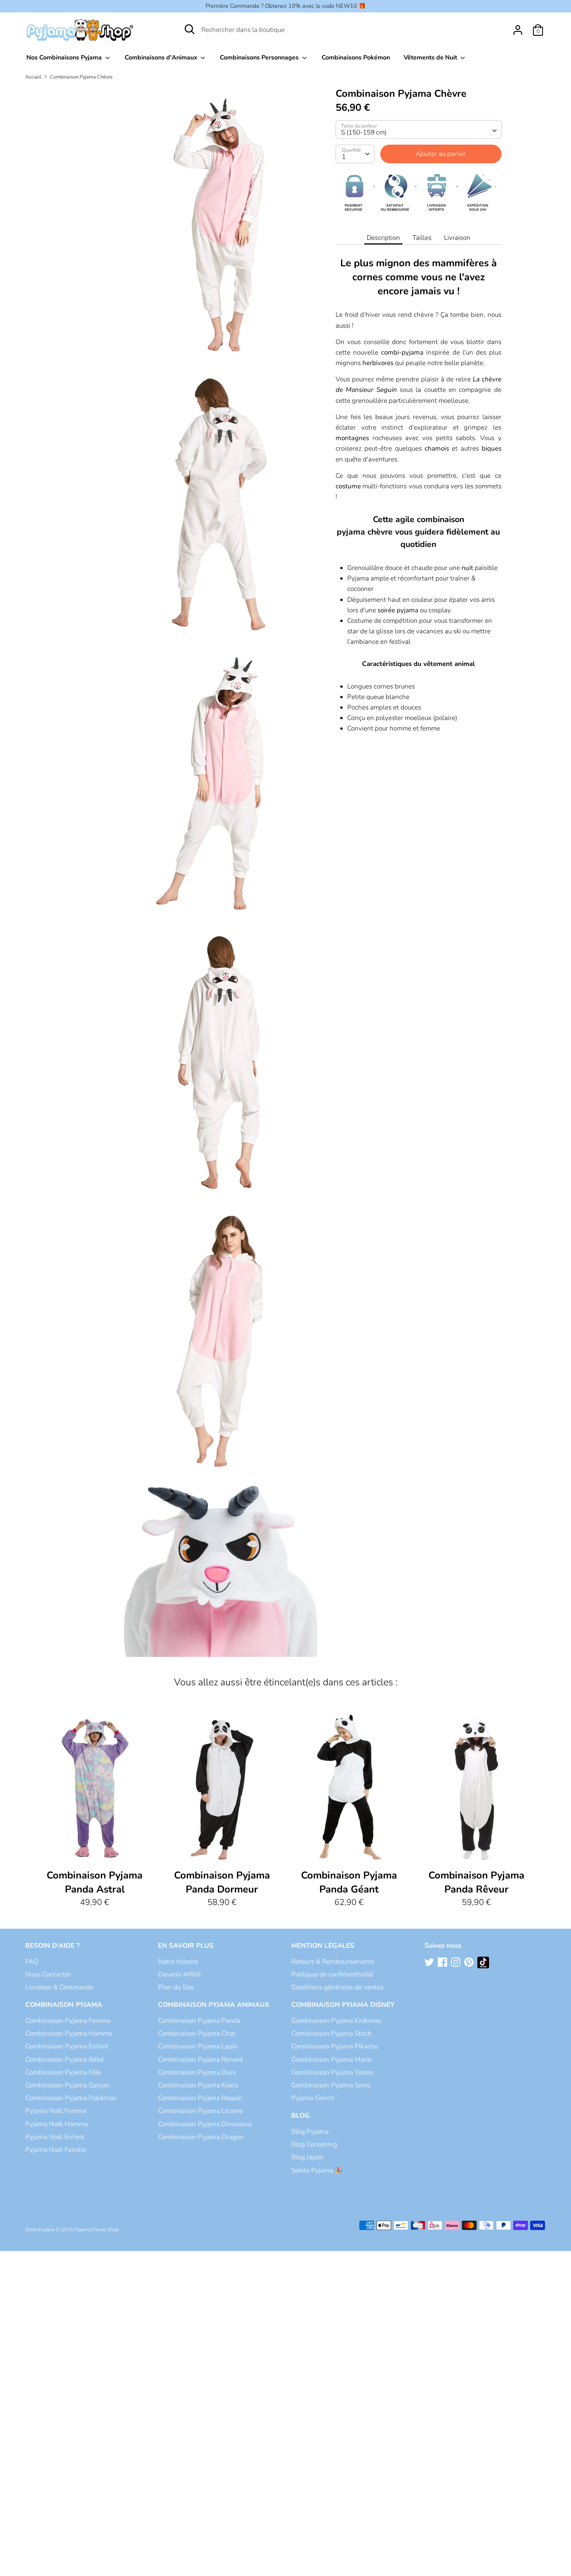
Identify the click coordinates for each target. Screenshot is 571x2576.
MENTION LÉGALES (323, 1946)
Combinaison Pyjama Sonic (331, 2085)
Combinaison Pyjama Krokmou (336, 2021)
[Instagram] (456, 1963)
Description (383, 238)
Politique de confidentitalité (332, 1974)
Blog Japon (307, 2157)
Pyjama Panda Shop (97, 2230)
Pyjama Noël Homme (57, 2124)
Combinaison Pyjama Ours (197, 2072)
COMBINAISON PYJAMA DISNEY (343, 2005)
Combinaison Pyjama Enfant (67, 2046)
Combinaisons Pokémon (356, 58)
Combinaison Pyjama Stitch (332, 2033)
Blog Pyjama (310, 2131)
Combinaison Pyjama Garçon (67, 2085)
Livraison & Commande (59, 1987)
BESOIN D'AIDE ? (52, 1946)
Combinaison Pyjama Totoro (332, 2072)
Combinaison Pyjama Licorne (200, 2111)
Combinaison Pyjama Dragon (201, 2137)
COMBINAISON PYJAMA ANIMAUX (214, 2005)
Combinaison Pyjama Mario (331, 2060)
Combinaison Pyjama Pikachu (335, 2046)
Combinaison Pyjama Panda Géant (349, 1882)
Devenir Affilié (179, 1974)
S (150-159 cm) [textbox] (364, 132)
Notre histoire (178, 1962)
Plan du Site (176, 1987)
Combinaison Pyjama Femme (68, 2021)
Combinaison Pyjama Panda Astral (95, 1882)
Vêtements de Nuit (431, 58)
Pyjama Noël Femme (56, 2111)
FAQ (32, 1962)
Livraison (457, 238)
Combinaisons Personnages (260, 58)
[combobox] (419, 129)
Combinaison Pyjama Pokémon (71, 2098)
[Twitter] (430, 1963)
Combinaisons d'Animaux (162, 58)
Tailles (422, 238)
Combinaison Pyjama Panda (199, 2021)
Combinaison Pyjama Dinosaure (205, 2124)
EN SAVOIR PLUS (186, 1946)
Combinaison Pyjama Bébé (64, 2060)
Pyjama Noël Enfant (55, 2137)
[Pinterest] (470, 1963)
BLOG (300, 2116)
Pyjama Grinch (313, 2098)
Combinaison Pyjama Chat (197, 2033)
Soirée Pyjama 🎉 (317, 2170)
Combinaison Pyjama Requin (200, 2098)
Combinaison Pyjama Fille (63, 2072)
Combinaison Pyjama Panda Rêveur (476, 1882)
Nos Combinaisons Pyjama (65, 58)
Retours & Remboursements (333, 1962)
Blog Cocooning (314, 2144)
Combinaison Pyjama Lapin (198, 2046)
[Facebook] (443, 1963)
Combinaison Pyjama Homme (69, 2033)
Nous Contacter (48, 1974)
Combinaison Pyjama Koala (198, 2085)
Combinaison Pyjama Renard (200, 2060)
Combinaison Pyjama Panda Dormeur (222, 1882)
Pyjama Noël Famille (56, 2150)
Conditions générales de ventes (337, 1987)
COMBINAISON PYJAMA (64, 2005)
